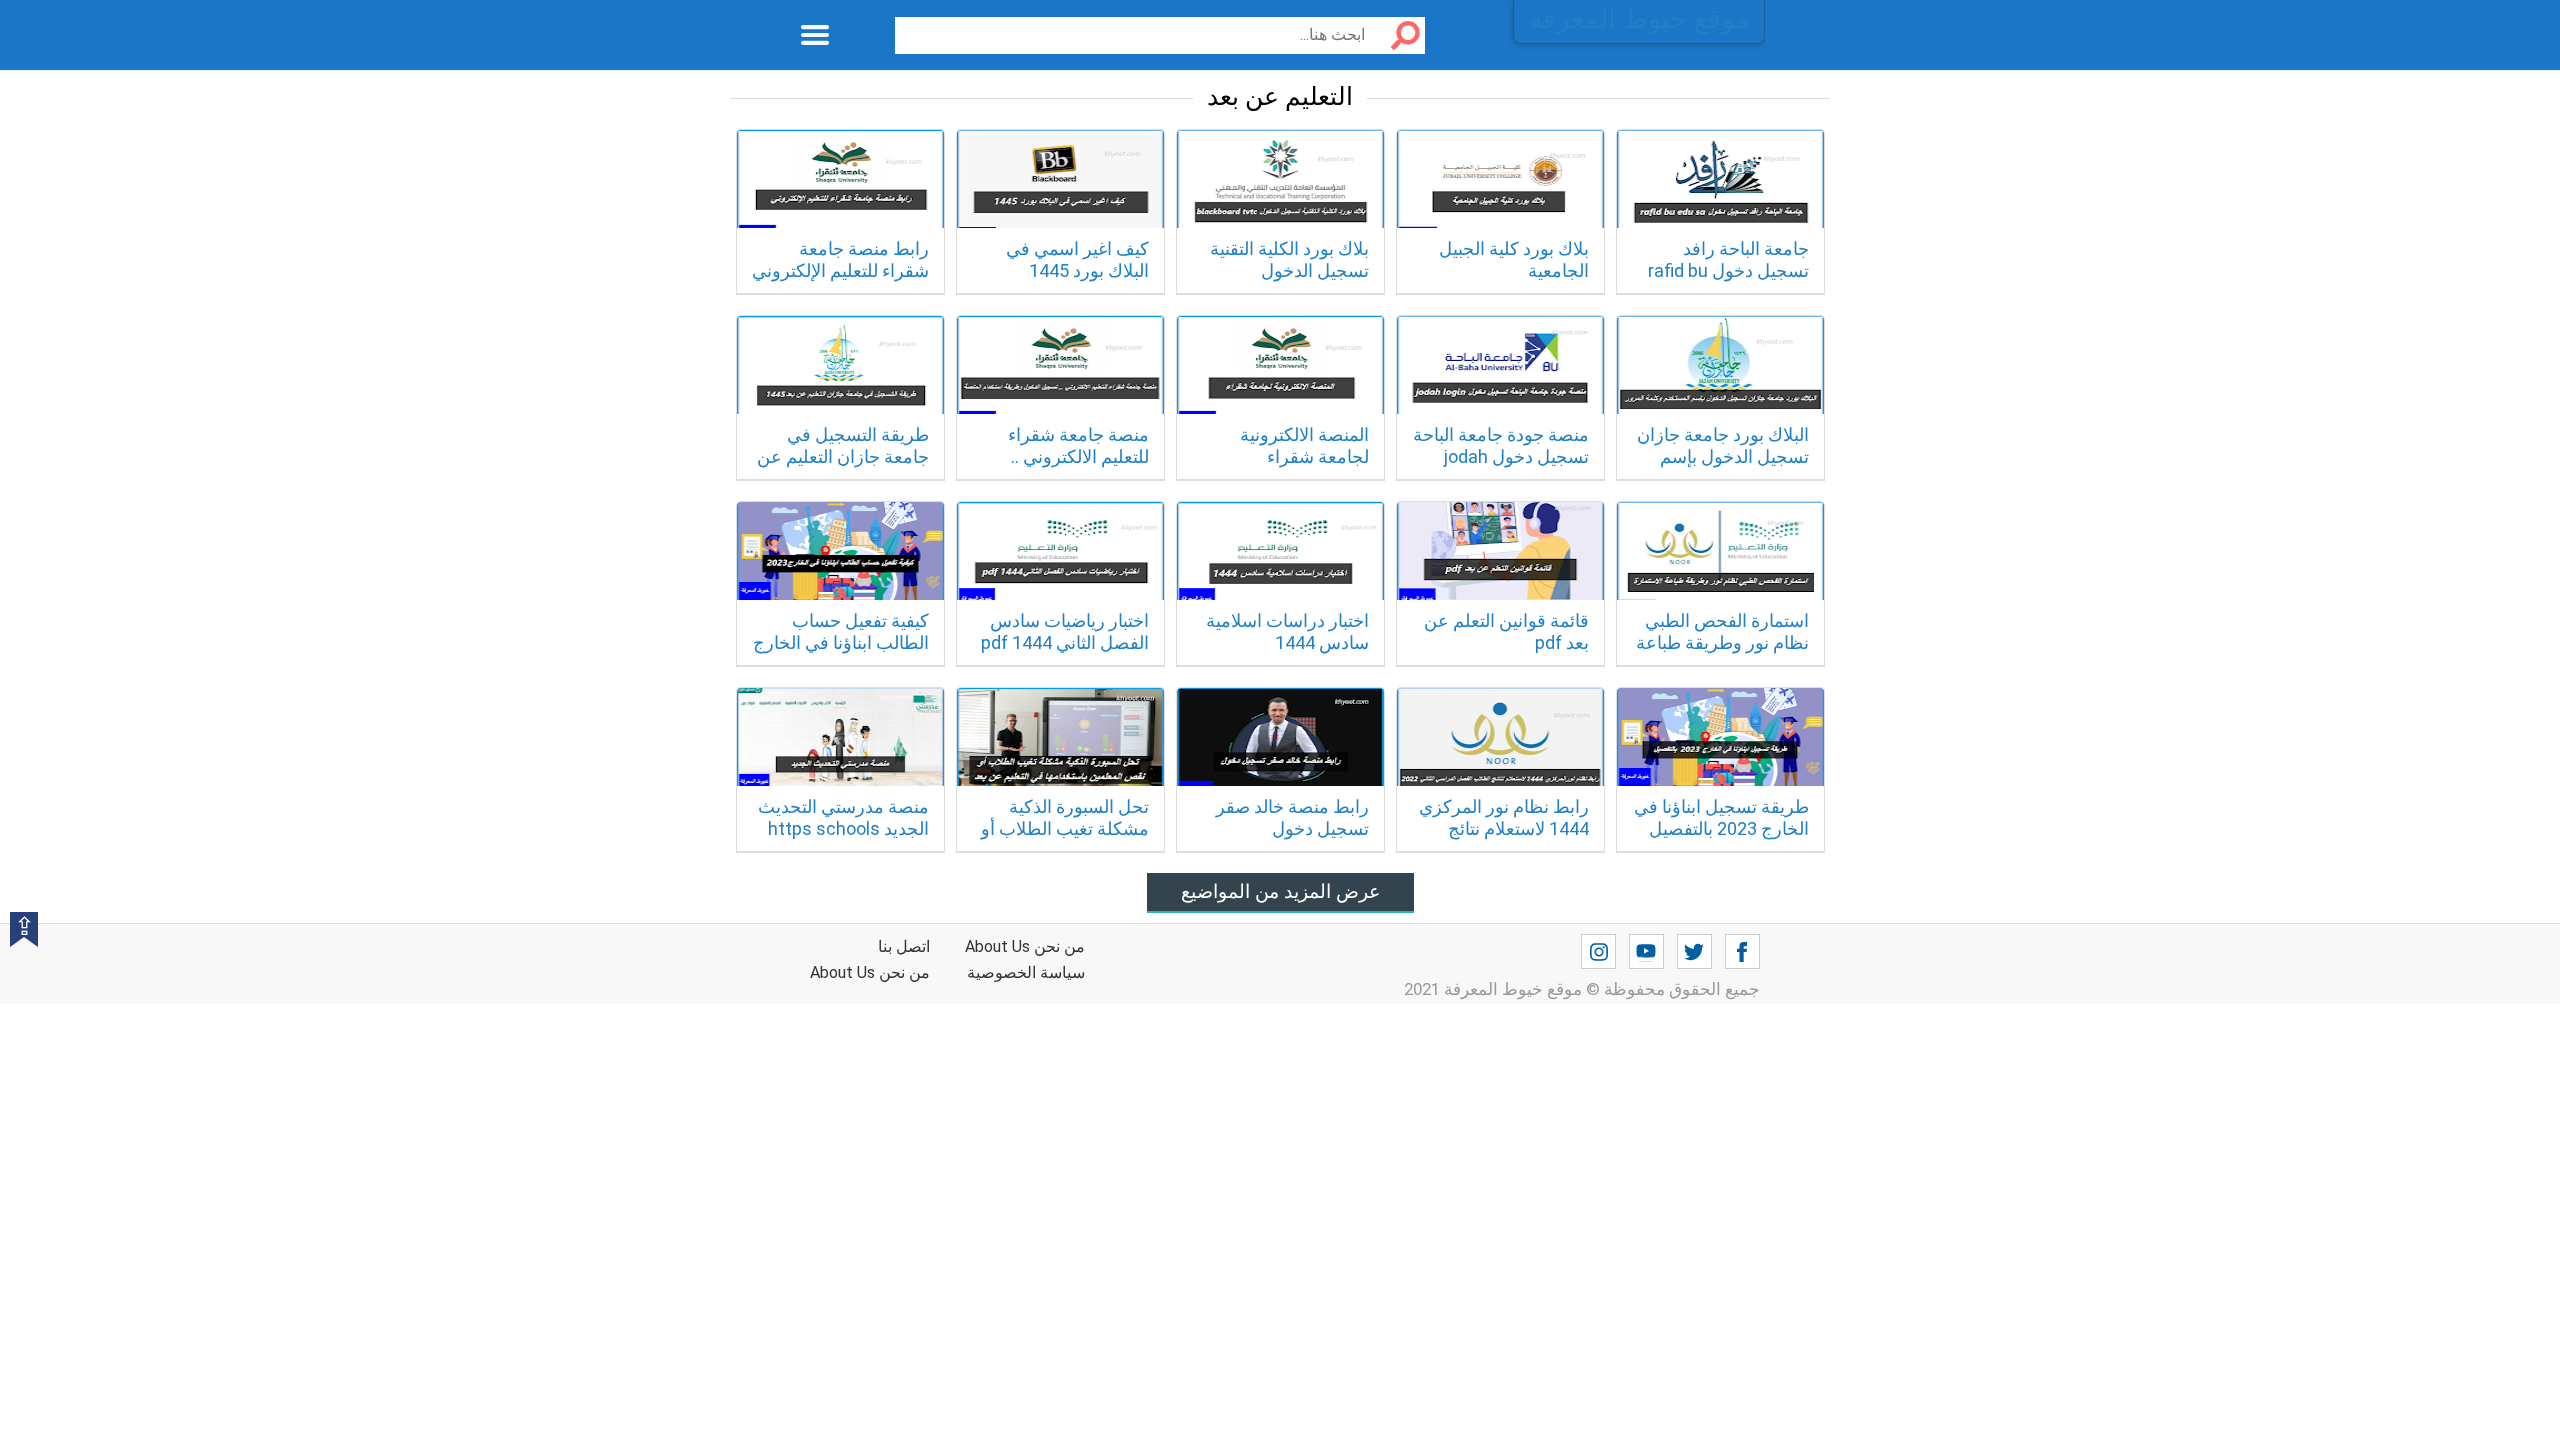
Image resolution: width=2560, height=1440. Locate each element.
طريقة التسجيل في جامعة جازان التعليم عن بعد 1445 (843, 456)
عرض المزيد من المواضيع (1280, 891)
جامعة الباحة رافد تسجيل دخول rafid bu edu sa (1728, 270)
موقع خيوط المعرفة (1639, 19)
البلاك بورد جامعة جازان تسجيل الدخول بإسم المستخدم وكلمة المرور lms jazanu (1722, 467)
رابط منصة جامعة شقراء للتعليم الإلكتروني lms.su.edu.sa (840, 270)
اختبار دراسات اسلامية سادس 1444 (1287, 631)
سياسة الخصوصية (1026, 972)
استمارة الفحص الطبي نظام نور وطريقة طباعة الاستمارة (1722, 642)
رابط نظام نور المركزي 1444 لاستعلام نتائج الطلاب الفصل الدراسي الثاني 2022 (1502, 839)
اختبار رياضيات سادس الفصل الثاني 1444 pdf (1065, 631)
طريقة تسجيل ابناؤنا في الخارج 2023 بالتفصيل (1721, 817)
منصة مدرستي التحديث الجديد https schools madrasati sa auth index (843, 839)
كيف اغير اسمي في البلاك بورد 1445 (1077, 259)
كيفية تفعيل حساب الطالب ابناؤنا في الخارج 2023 (841, 642)
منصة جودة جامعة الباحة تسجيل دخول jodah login (1501, 456)
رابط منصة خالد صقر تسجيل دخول (1292, 817)
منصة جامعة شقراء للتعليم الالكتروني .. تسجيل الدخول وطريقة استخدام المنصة (1064, 467)
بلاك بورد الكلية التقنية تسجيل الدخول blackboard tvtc (1289, 270)
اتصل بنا (904, 946)
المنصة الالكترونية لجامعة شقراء (1304, 445)
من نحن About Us (870, 972)
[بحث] (1398, 35)
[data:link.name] (1742, 952)
